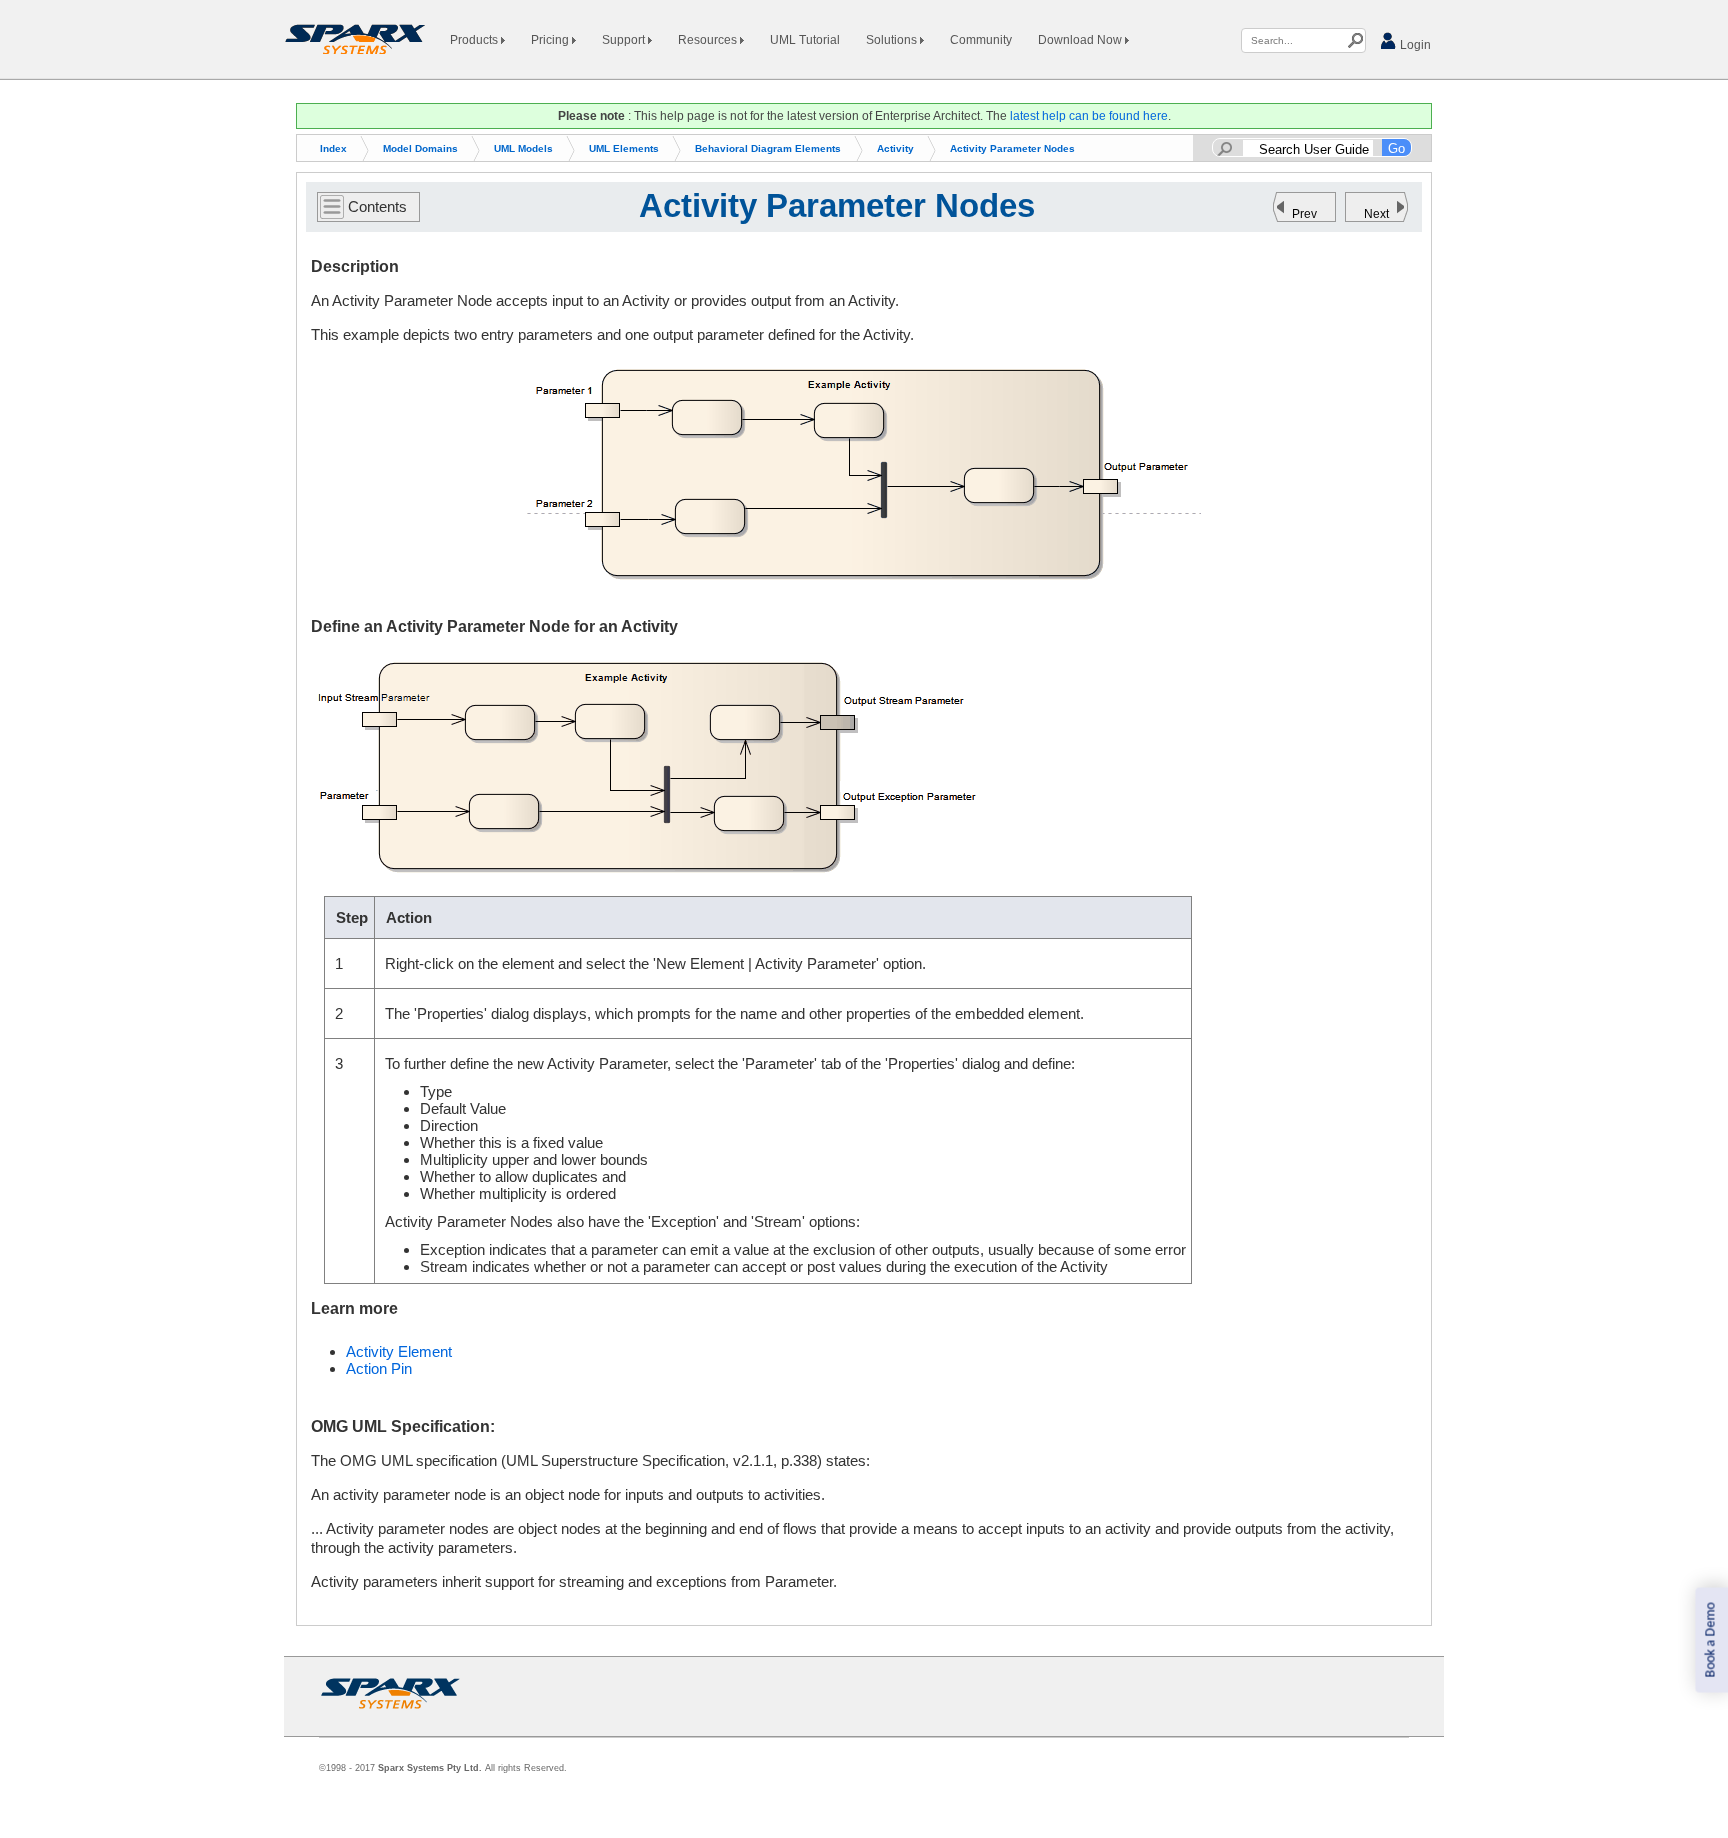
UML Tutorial (805, 40)
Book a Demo (1710, 1640)
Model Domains (420, 148)
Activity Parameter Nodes (1012, 148)
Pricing (551, 40)
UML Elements (624, 148)
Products (475, 40)
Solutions (893, 40)
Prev (1304, 214)
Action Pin (379, 1368)
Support (625, 40)
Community (981, 40)
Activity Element (399, 1351)
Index (333, 148)
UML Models (523, 148)
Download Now (1081, 40)
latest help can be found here (1089, 116)
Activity (895, 148)
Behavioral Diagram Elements (768, 148)
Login (1414, 45)
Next (1376, 214)
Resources (709, 40)
